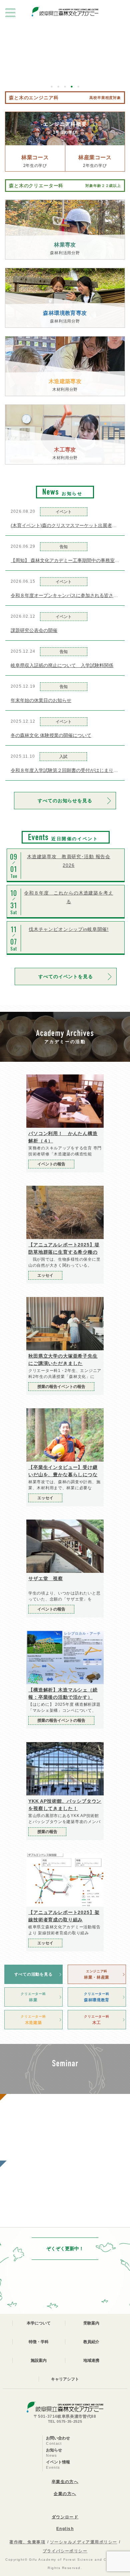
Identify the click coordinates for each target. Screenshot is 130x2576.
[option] (65, 36)
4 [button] (72, 87)
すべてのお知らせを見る (65, 801)
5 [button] (78, 87)
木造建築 (33, 2020)
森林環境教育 (97, 1997)
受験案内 (91, 2323)
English (65, 2529)
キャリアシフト (65, 2379)
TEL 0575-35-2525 (65, 2421)
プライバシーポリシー (65, 2551)
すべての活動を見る (33, 1974)
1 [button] (52, 87)
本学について (39, 2323)
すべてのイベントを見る (65, 976)
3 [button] (65, 87)
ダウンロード (65, 2517)
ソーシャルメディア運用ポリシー (84, 2542)
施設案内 (39, 2360)
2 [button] (58, 87)
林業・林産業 (97, 1974)
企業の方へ (65, 2494)
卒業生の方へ (65, 2482)
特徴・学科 (39, 2342)
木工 (96, 2020)
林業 (33, 1997)
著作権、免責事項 (27, 2542)
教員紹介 (91, 2342)
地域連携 (91, 2360)
